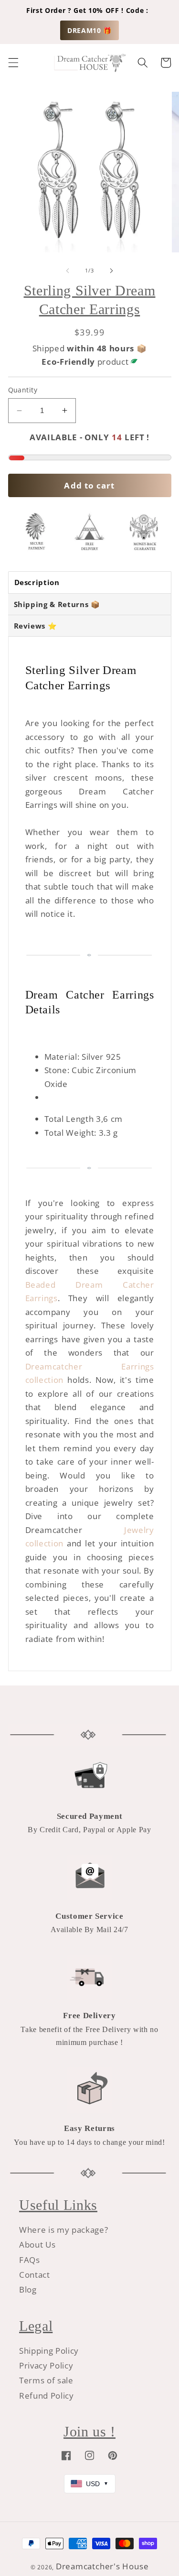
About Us (37, 2244)
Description (37, 582)
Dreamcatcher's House (102, 2566)
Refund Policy (47, 2396)
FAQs (30, 2260)
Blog (28, 2289)
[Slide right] (112, 271)
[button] (13, 63)
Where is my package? (63, 2230)
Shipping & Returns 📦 (57, 604)
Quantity (23, 390)
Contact (35, 2275)
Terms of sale (46, 2380)
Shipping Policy (49, 2351)
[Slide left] (67, 271)
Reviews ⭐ (36, 626)
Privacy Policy (46, 2365)
